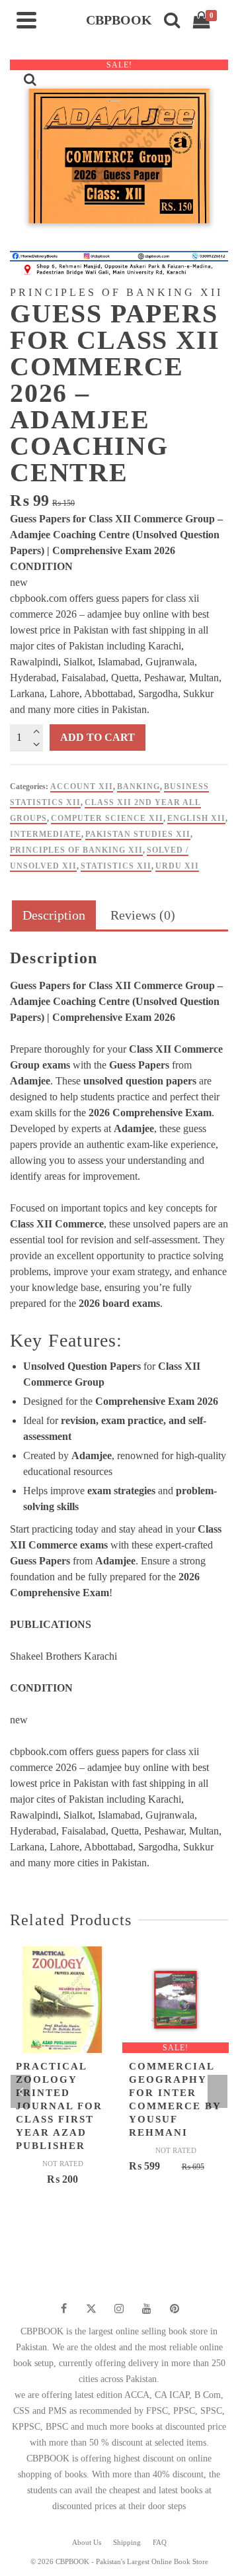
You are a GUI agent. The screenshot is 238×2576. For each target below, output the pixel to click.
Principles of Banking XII (76, 850)
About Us (87, 2542)
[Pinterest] (175, 2309)
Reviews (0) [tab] (143, 915)
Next (218, 2091)
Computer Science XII (107, 818)
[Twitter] (91, 2309)
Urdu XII (177, 866)
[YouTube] (147, 2309)
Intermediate (46, 834)
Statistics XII (116, 866)
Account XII (82, 787)
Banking (139, 787)
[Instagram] (119, 2309)
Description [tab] (54, 915)
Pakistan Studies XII (138, 834)
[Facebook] (63, 2309)
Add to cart (98, 737)
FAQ (160, 2542)
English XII (196, 818)
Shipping (127, 2542)
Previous (20, 2091)
